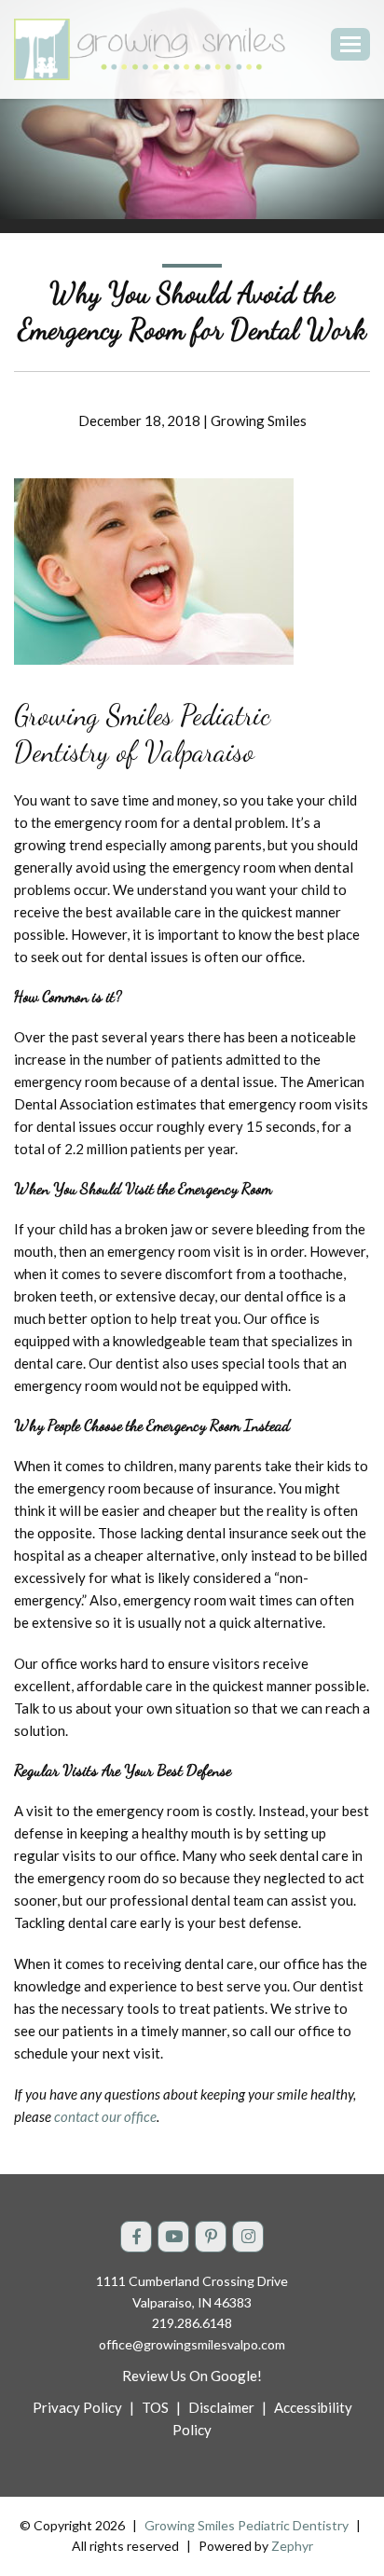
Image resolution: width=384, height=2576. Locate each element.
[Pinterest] (211, 2237)
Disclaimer (221, 2407)
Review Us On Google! (192, 2376)
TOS (155, 2407)
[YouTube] (173, 2237)
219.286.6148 (192, 2323)
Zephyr (292, 2546)
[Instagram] (248, 2237)
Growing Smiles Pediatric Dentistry (247, 2525)
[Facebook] (136, 2237)
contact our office (105, 2116)
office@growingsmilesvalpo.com (192, 2344)
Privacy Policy (77, 2407)
